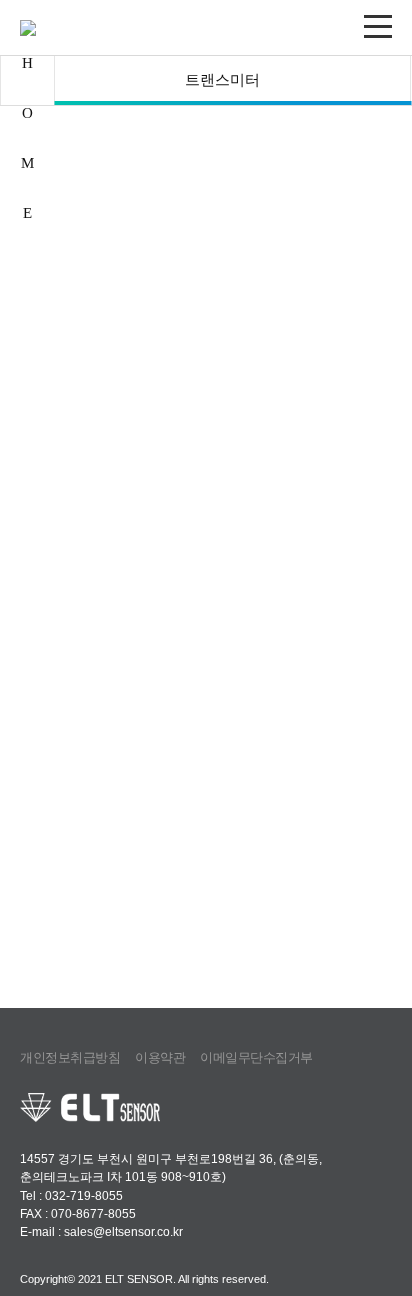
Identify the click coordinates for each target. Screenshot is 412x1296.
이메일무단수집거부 (256, 1057)
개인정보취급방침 (70, 1057)
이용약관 (160, 1057)
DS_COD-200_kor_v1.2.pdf (110, 660)
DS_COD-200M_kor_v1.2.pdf (300, 660)
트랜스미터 (222, 80)
